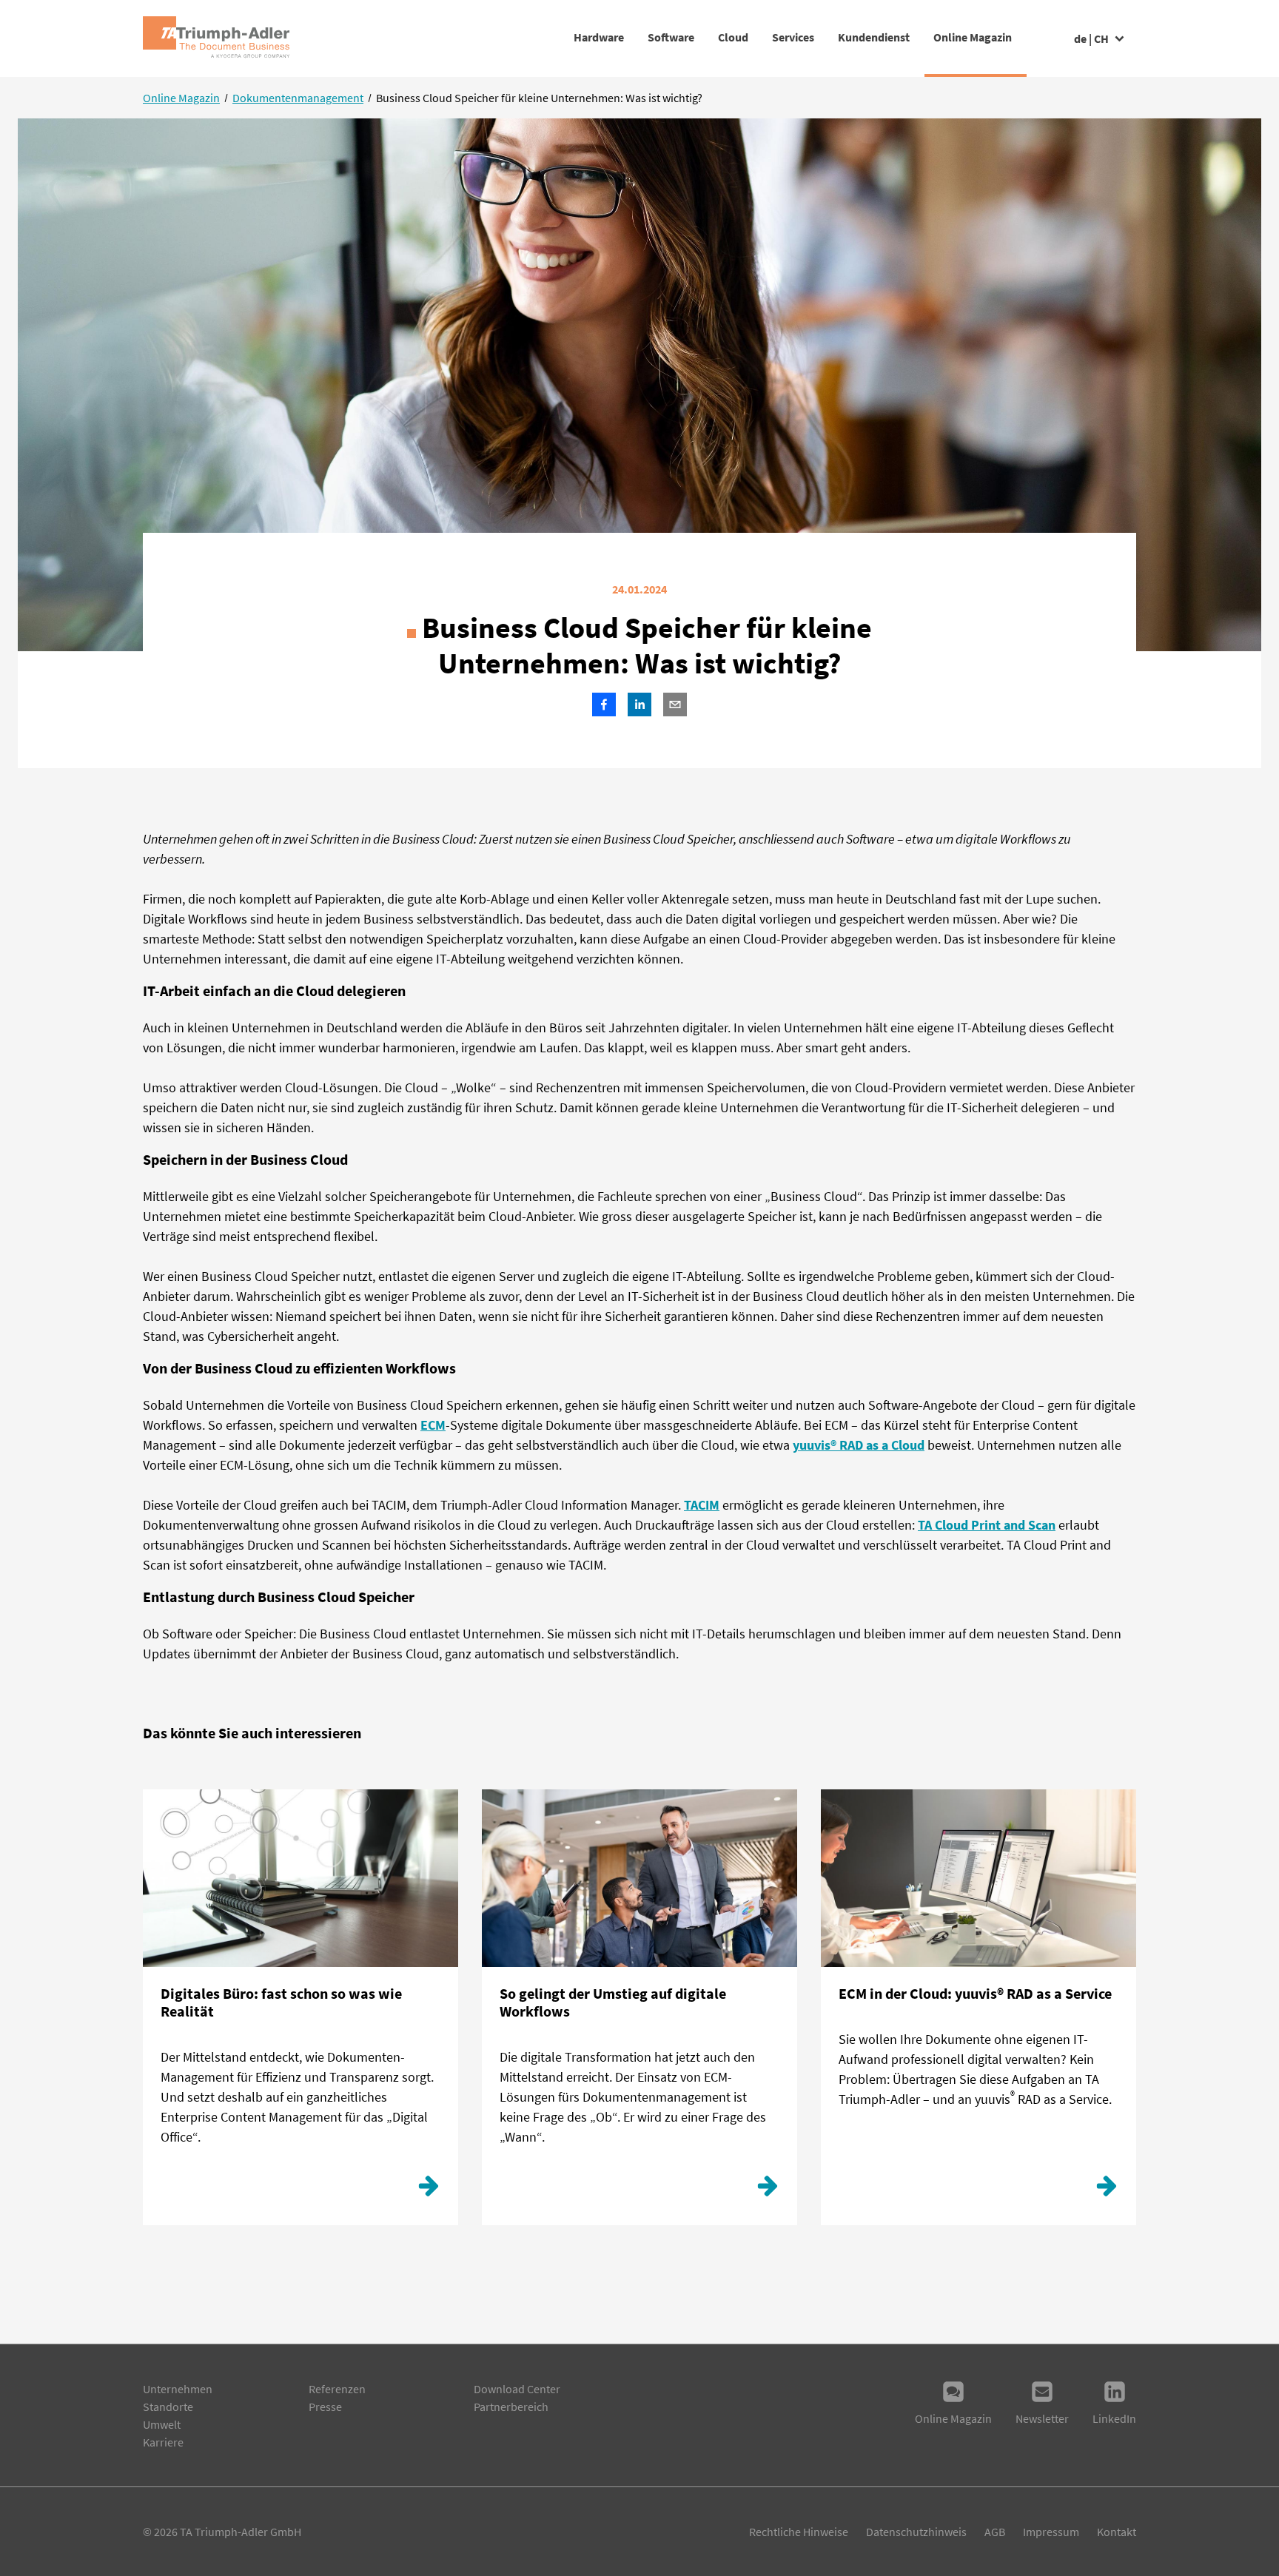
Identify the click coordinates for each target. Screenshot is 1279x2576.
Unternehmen (178, 2389)
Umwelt (162, 2424)
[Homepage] (216, 38)
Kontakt (1117, 2532)
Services (793, 37)
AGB (995, 2532)
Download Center (517, 2389)
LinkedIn (1114, 2418)
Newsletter (1042, 2418)
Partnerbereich (511, 2407)
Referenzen (337, 2389)
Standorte (168, 2407)
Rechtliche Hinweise (799, 2532)
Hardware (599, 37)
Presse (325, 2407)
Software (671, 37)
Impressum (1051, 2532)
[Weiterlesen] (429, 2190)
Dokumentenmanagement (298, 98)
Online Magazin (973, 37)
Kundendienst (874, 37)
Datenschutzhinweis (916, 2532)
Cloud (733, 37)
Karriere (163, 2442)
